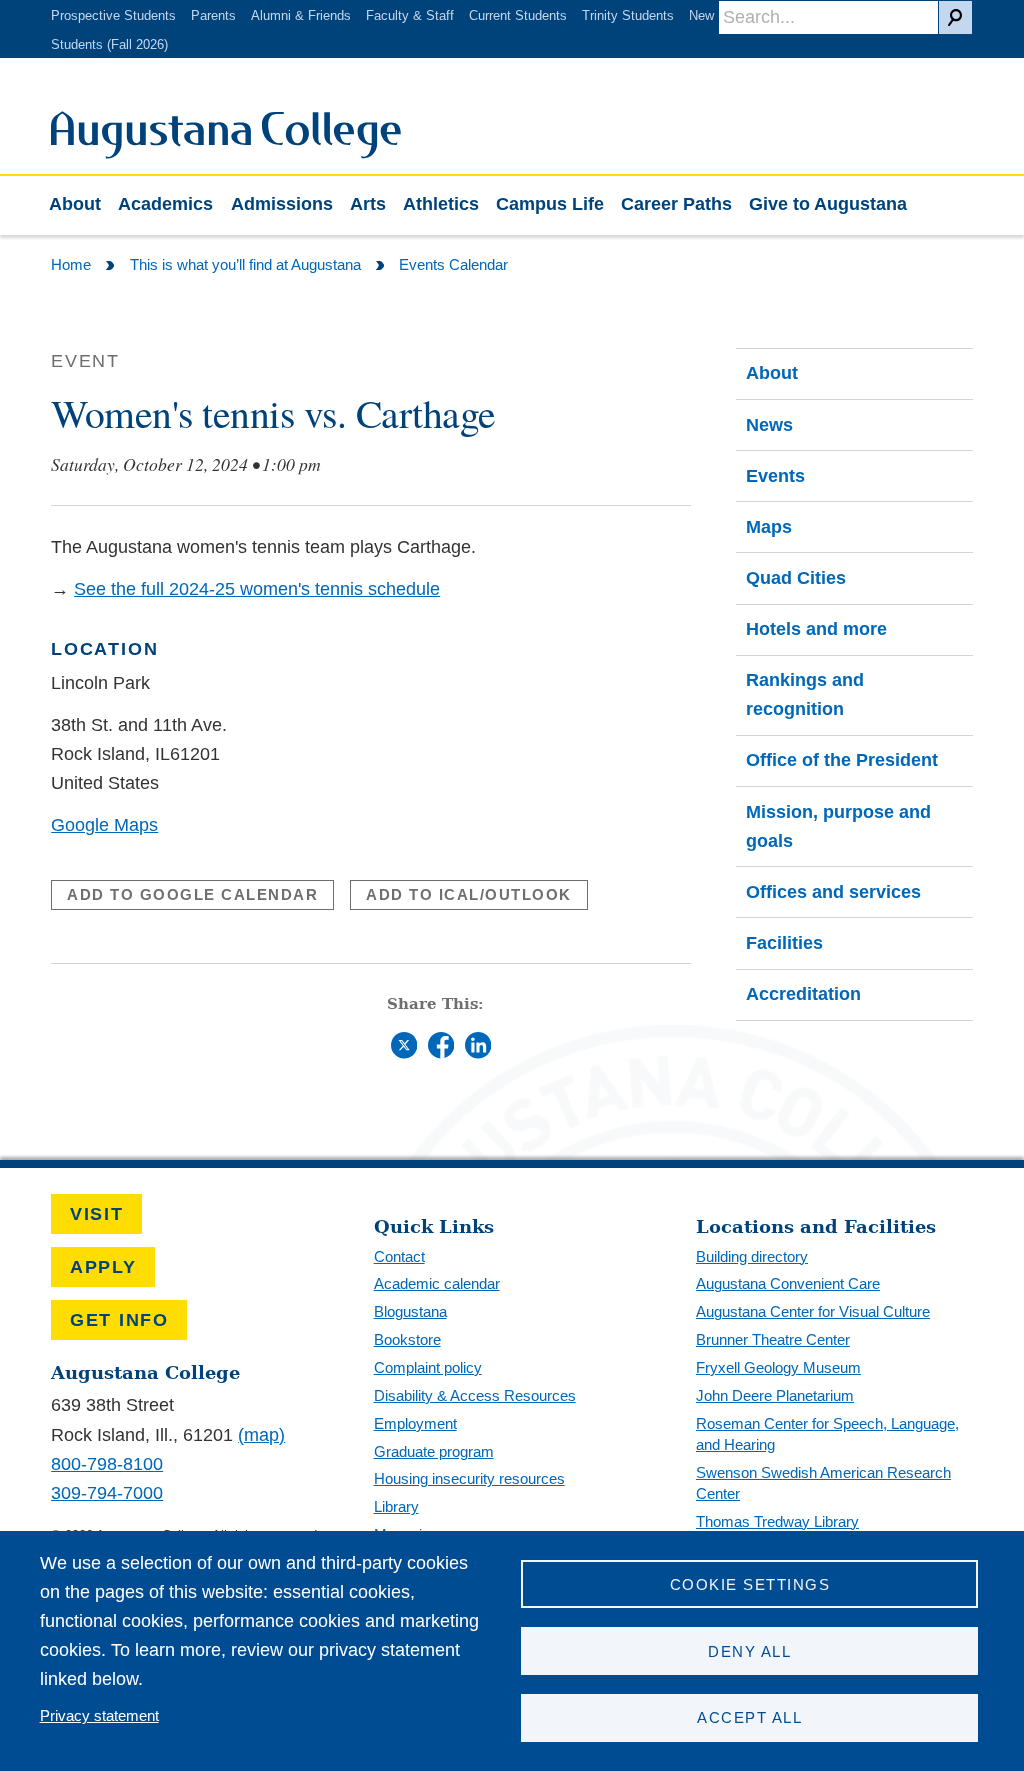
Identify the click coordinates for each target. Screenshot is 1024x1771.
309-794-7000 (107, 1493)
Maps (769, 527)
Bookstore (407, 1339)
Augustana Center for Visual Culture (813, 1311)
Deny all (749, 1651)
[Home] (226, 153)
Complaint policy (428, 1367)
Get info (119, 1320)
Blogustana (410, 1311)
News (769, 425)
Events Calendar (453, 264)
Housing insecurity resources (469, 1478)
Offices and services (833, 892)
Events (775, 476)
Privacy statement (99, 1715)
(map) (261, 1435)
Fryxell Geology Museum (778, 1367)
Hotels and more (816, 629)
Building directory (752, 1256)
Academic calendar (437, 1283)
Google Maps (104, 825)
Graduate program (434, 1451)
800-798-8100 (107, 1464)
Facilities (784, 943)
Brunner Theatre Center (773, 1339)
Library (396, 1506)
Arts (368, 204)
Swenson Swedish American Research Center (823, 1483)
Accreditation (803, 994)
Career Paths (676, 204)
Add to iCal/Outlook (468, 894)
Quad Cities (796, 578)
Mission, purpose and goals (838, 826)
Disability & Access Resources (475, 1395)
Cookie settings (750, 1584)
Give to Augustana (828, 204)
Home (71, 264)
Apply (103, 1267)
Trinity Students (628, 15)
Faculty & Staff (410, 15)
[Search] (955, 17)
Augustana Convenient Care (788, 1283)
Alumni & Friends (301, 15)
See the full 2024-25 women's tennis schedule (257, 589)
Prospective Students (113, 15)
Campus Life (550, 204)
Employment (415, 1423)
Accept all (749, 1717)
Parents (213, 15)
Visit (97, 1214)
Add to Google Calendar (192, 894)
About (75, 204)
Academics (165, 204)
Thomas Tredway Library (777, 1521)
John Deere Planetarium (775, 1395)
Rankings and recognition (805, 694)
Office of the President (842, 760)
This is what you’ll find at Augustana (245, 264)
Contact (399, 1256)
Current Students (518, 15)
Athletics (441, 204)
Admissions (282, 204)
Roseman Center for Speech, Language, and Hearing (827, 1434)
